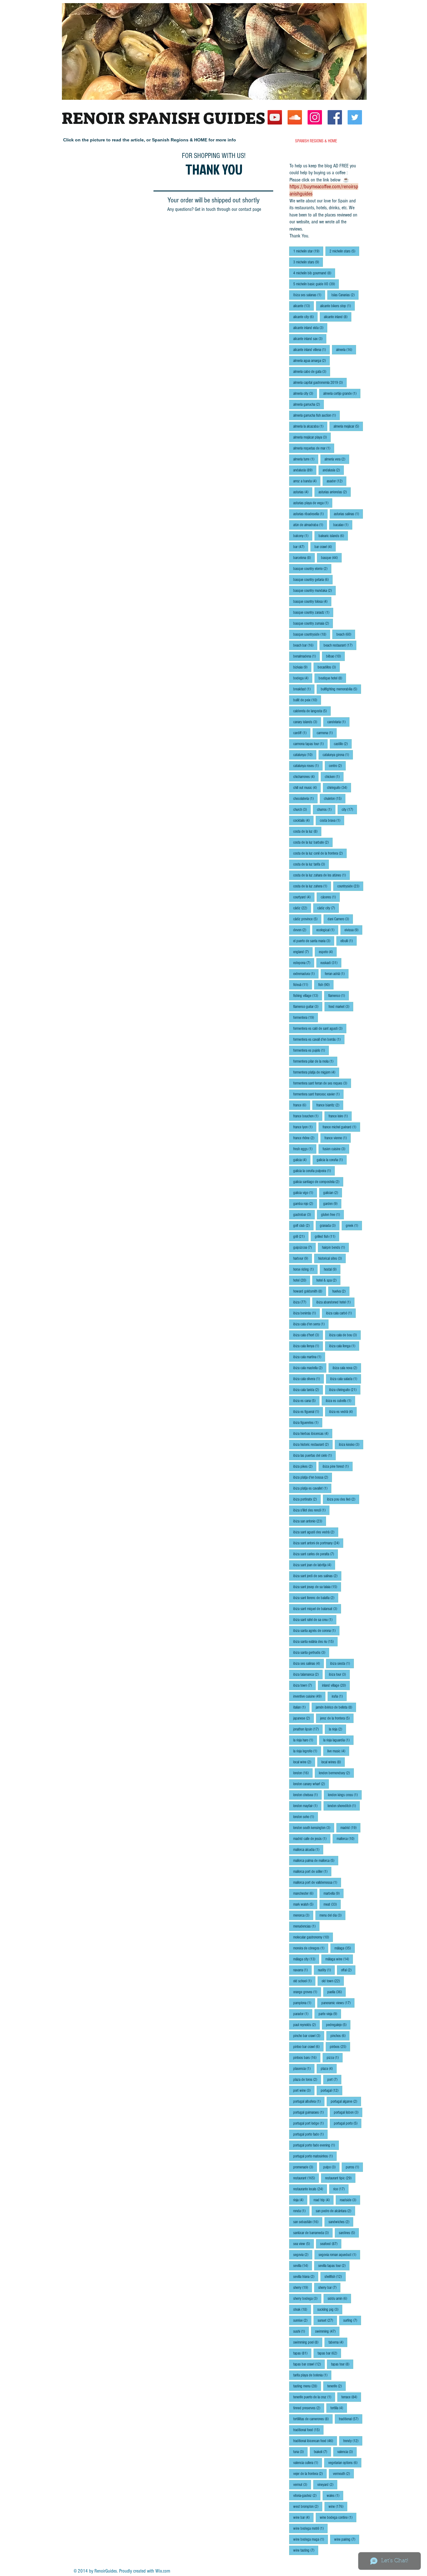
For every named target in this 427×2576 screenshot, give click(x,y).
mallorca (347, 1839)
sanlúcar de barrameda (313, 2233)
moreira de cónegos (311, 1948)
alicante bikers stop (337, 306)
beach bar (305, 645)
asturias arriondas (335, 492)
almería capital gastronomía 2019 (320, 382)
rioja (300, 2200)
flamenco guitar (308, 1006)
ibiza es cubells (340, 1401)
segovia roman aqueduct (339, 2255)
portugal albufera (309, 2101)
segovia (303, 2255)
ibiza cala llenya (308, 1346)
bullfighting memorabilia (341, 689)
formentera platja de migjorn (316, 1072)
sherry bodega (307, 2298)
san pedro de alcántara (335, 2211)
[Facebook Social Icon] (335, 117)
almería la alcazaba (310, 426)
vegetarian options (345, 2463)
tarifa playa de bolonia (312, 2375)
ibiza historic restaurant (313, 1444)
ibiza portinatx (307, 1499)
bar (301, 547)
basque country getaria (313, 579)
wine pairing (347, 2539)
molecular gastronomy (313, 1937)
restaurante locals (310, 2189)
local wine (304, 1762)
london (303, 1773)
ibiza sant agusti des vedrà (316, 1532)
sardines (349, 2233)
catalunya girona (338, 755)
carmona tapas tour (310, 744)
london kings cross (345, 1795)
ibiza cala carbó (341, 1313)
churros (326, 809)
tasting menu (307, 2386)
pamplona (304, 2003)
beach (346, 634)
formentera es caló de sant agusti (320, 1028)
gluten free (332, 1214)
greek (354, 1225)
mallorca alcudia (308, 1849)
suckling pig (330, 2309)
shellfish (335, 2276)
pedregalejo (338, 2025)
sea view (304, 2244)
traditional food (308, 2430)
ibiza (302, 1302)
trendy (353, 2441)
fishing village (308, 996)
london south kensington (314, 1828)
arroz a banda (307, 481)
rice (341, 2189)
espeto (328, 952)
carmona (327, 733)
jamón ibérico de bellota (336, 1707)
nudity (326, 1970)
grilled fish (327, 1236)
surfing (352, 2320)
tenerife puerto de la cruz (314, 2397)
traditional (351, 2419)
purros (354, 2167)
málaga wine (339, 1959)
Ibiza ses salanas (309, 295)
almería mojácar (348, 426)
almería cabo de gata (312, 371)
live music (338, 1751)
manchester (305, 1893)
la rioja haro (305, 1740)
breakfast (304, 689)
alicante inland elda (310, 328)
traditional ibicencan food (315, 2441)
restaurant (306, 2178)
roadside (350, 2200)
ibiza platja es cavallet (312, 1488)
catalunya (305, 755)
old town (333, 1981)
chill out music (307, 788)
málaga (345, 1948)
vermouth (343, 2474)
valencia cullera (308, 2463)
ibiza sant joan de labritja (314, 1565)
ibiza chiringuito (345, 1390)
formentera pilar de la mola (315, 1061)
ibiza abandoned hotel (335, 1302)
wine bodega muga (311, 2539)
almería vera (337, 459)
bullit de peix (307, 700)
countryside (350, 886)
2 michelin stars (344, 251)
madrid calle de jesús (312, 1839)
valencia (347, 2452)
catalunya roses (308, 766)
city (349, 809)
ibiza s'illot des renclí (311, 1510)
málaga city (306, 1959)
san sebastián (308, 2222)
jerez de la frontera (337, 1718)
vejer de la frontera (310, 2474)
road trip (324, 2200)
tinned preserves (309, 2408)
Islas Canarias (345, 295)
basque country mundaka (314, 590)
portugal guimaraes (310, 2112)
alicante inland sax (310, 339)
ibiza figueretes (308, 1423)
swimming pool (308, 2342)
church (302, 809)
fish (326, 985)
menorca (303, 1915)
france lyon (305, 1127)
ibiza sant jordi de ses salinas (317, 1576)
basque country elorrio (312, 569)
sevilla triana (306, 2276)
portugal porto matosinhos (315, 2156)
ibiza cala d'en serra (311, 1324)
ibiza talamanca (308, 1674)
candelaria (338, 722)
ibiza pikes (305, 1466)
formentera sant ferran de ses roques (322, 1083)
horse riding (305, 1269)
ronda (301, 2211)
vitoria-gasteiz (307, 2495)
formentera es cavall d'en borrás (319, 1039)
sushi (301, 2331)
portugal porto (348, 2123)
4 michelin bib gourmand (314, 273)
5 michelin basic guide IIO (316, 284)
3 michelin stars (308, 262)
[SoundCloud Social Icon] (295, 117)
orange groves (307, 1992)
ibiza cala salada (346, 1379)
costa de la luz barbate (313, 842)
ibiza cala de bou (345, 1335)
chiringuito (339, 788)
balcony (303, 536)
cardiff (302, 733)
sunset (327, 2320)
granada (330, 1225)
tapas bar (329, 2353)
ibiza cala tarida (308, 1390)
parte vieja (330, 2014)
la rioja (337, 1729)
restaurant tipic (340, 2178)
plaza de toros (307, 2079)
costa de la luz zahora (312, 886)
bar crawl (325, 547)
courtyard (304, 897)
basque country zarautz (313, 612)
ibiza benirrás (306, 1313)
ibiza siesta (342, 1663)
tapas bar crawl (309, 2364)
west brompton (308, 2506)
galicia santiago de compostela (318, 1182)
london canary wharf (311, 1784)
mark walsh (305, 1904)
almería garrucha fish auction (316, 415)
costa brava (332, 820)
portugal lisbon (348, 2112)
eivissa (353, 930)
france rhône (306, 1138)
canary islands (307, 722)
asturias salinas (348, 514)
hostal (332, 1269)
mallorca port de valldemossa (317, 1882)
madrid (350, 1828)
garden (332, 1204)
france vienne (338, 1138)
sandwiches (341, 2222)
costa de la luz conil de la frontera (320, 853)
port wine (304, 2090)
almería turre (306, 459)
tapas (302, 2353)
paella (337, 1992)
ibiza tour (339, 1674)
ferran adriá (337, 974)
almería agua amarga (311, 361)
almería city (305, 393)
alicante (304, 306)
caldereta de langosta (312, 711)
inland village (336, 1685)
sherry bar (329, 2287)
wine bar (303, 2517)
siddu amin (339, 2298)
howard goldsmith (310, 1291)
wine (338, 2506)
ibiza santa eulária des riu (315, 1641)
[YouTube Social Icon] (275, 117)
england (303, 952)
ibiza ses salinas (309, 1663)
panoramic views (338, 2003)
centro (337, 766)
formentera (306, 1017)
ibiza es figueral (308, 1412)
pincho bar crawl (309, 2036)
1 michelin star (308, 251)
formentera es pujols (311, 1050)
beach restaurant (340, 645)
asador (337, 481)
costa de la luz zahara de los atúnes (322, 875)
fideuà (303, 985)
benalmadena (306, 656)
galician (333, 1193)
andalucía (305, 470)
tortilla (339, 2408)
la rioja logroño (307, 1751)
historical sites (332, 1258)
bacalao (343, 525)
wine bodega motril (310, 2528)
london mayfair (307, 1806)
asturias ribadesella (310, 514)
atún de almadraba (310, 525)
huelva (341, 1291)
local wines (333, 1762)
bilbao (335, 656)
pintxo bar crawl (308, 2047)
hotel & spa (328, 1280)
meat (332, 1904)
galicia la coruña (332, 1160)
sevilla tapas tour (334, 2266)
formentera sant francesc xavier (318, 1094)
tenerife (337, 2386)
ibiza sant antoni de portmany (318, 1543)
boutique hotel (332, 678)
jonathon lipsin (308, 1729)
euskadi (331, 963)
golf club (303, 1225)
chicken (334, 777)
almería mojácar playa (312, 437)
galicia (302, 1160)
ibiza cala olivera (309, 1379)
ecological (327, 930)
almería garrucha (309, 404)
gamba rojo (305, 1204)
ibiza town (304, 1685)
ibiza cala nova (347, 1368)
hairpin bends (335, 1247)
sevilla (303, 2266)
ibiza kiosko (351, 1444)
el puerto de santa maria (314, 941)
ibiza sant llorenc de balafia (316, 1598)
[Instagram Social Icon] (315, 117)
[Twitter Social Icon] (355, 117)
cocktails (303, 820)
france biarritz (330, 1105)
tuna (300, 2452)
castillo (343, 744)
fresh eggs (305, 1149)
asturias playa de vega (313, 503)
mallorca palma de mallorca (316, 1860)
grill (301, 1236)
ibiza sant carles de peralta (316, 1554)
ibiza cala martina (309, 1357)
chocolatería (305, 798)
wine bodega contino (338, 2517)
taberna (338, 2342)
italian (301, 1707)
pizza (335, 2058)
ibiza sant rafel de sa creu (315, 1620)
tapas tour (342, 2364)
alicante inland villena (311, 350)
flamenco (339, 996)
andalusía (333, 470)
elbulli (349, 941)
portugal (332, 2090)
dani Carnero (340, 919)
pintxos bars (307, 2058)
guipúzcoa (304, 1247)
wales (335, 2495)
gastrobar (304, 1214)
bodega (303, 678)
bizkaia (302, 667)
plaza (329, 2068)
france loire (340, 1116)
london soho (306, 1817)
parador (303, 2014)
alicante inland (338, 317)
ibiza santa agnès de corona (316, 1631)
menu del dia (332, 1915)
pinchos (340, 2036)
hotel (302, 1280)
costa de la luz (307, 831)
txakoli (322, 2452)
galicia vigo (305, 1193)
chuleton (335, 798)
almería (346, 350)
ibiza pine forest (338, 1466)
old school (304, 1981)
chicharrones (306, 777)
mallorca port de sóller (312, 1871)
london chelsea (307, 1795)
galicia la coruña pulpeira (314, 1171)
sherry (303, 2287)
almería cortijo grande (342, 393)
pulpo (331, 2167)
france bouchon (308, 1116)
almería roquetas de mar (314, 448)
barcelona (304, 558)
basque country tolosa (312, 601)
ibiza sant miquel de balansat (317, 1609)
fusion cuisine (336, 1149)
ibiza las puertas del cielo (314, 1455)
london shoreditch (344, 1806)
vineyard (327, 2485)
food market (341, 1006)
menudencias (306, 1926)
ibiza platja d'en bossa (313, 1477)
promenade (305, 2167)
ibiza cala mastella (310, 1368)
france (302, 1105)
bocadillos (329, 667)
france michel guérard (341, 1127)
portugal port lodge (310, 2123)
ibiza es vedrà (343, 1412)
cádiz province (307, 919)
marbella (334, 1893)
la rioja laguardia (338, 1740)
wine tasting (306, 2550)
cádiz (302, 908)
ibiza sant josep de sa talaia (317, 1587)
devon (302, 930)
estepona (304, 963)
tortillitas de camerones (313, 2419)
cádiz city (328, 908)
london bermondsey (336, 1773)
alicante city (305, 317)
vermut (302, 2485)
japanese (304, 1718)
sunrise (302, 2320)
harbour (303, 1258)
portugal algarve (346, 2101)
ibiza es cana (306, 1401)
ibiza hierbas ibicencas (313, 1433)
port (334, 2079)
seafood (331, 2244)
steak (302, 2309)
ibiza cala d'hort (308, 1335)
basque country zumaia (313, 623)
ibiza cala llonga (344, 1346)
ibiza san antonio (310, 1521)
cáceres (330, 897)
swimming (327, 2331)
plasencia (304, 2068)
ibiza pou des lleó (343, 1499)
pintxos (340, 2047)
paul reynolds (306, 2025)
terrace (351, 2397)
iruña (339, 1696)
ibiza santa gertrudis (311, 1652)
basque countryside (312, 634)
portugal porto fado (310, 2134)
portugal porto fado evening (316, 2145)
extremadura (306, 974)
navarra (302, 1970)
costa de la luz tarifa (311, 864)
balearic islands (333, 536)
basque (331, 558)
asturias (303, 492)
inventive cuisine (309, 1696)
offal (348, 1970)
